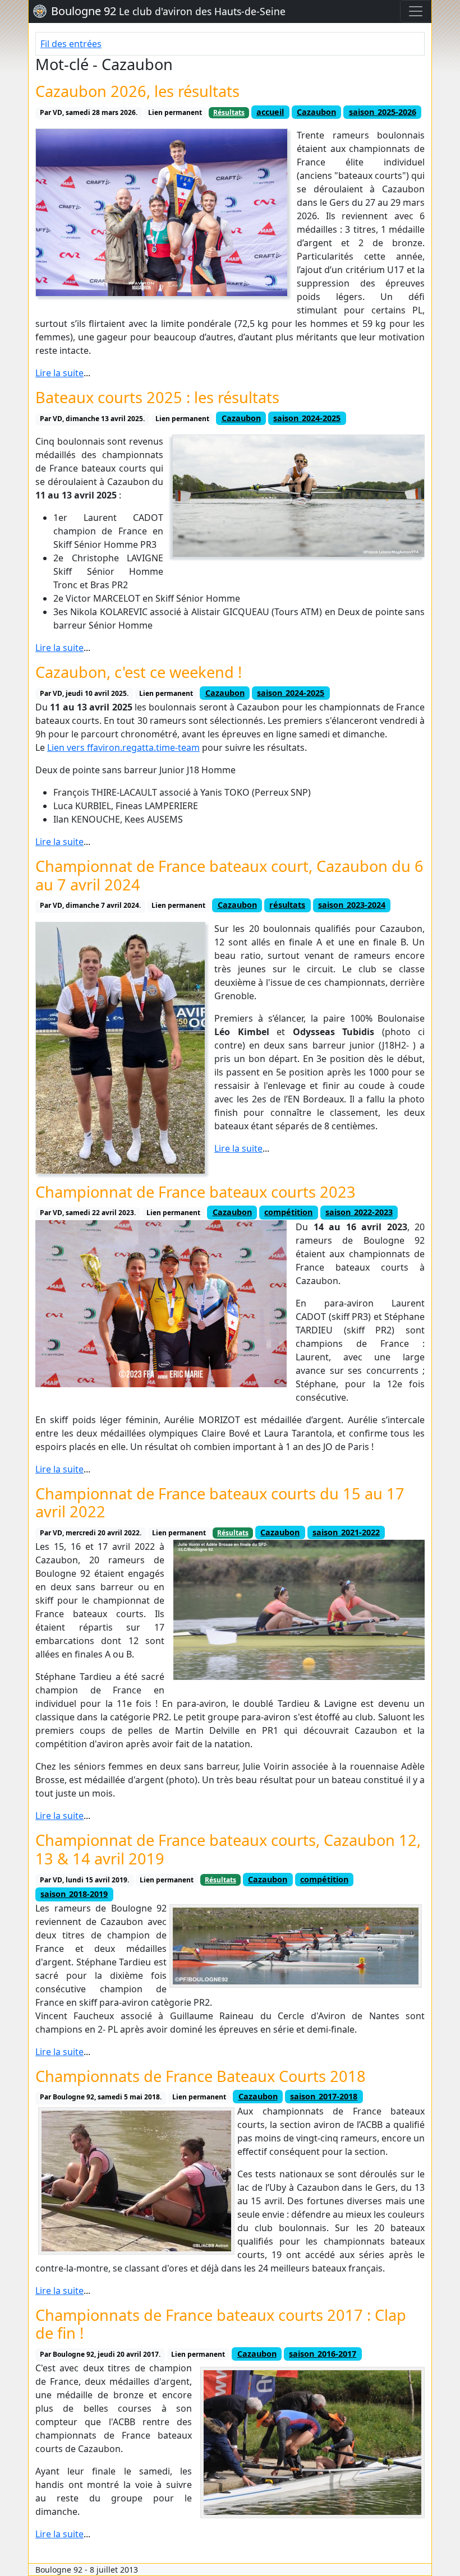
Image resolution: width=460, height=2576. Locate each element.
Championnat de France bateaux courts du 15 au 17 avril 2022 (220, 1503)
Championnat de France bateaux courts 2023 (196, 1192)
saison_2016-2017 (323, 2354)
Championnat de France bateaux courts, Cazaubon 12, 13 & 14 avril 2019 (228, 1849)
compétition (288, 1212)
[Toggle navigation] (416, 11)
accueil (270, 112)
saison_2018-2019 (74, 1894)
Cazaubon (316, 112)
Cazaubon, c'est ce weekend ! (139, 672)
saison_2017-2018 (324, 2096)
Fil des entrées (71, 44)
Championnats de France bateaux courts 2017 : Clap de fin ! (221, 2324)
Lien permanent (175, 112)
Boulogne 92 (168, 11)
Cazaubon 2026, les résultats (137, 91)
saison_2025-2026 (383, 112)
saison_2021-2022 (346, 1532)
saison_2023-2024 (352, 905)
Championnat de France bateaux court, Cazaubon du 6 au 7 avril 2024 (229, 875)
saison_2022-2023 (359, 1212)
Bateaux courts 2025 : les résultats (157, 397)
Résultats (229, 112)
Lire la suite (59, 373)
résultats (287, 905)
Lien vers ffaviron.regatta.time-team (123, 747)
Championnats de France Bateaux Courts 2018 (201, 2076)
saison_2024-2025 (307, 418)
